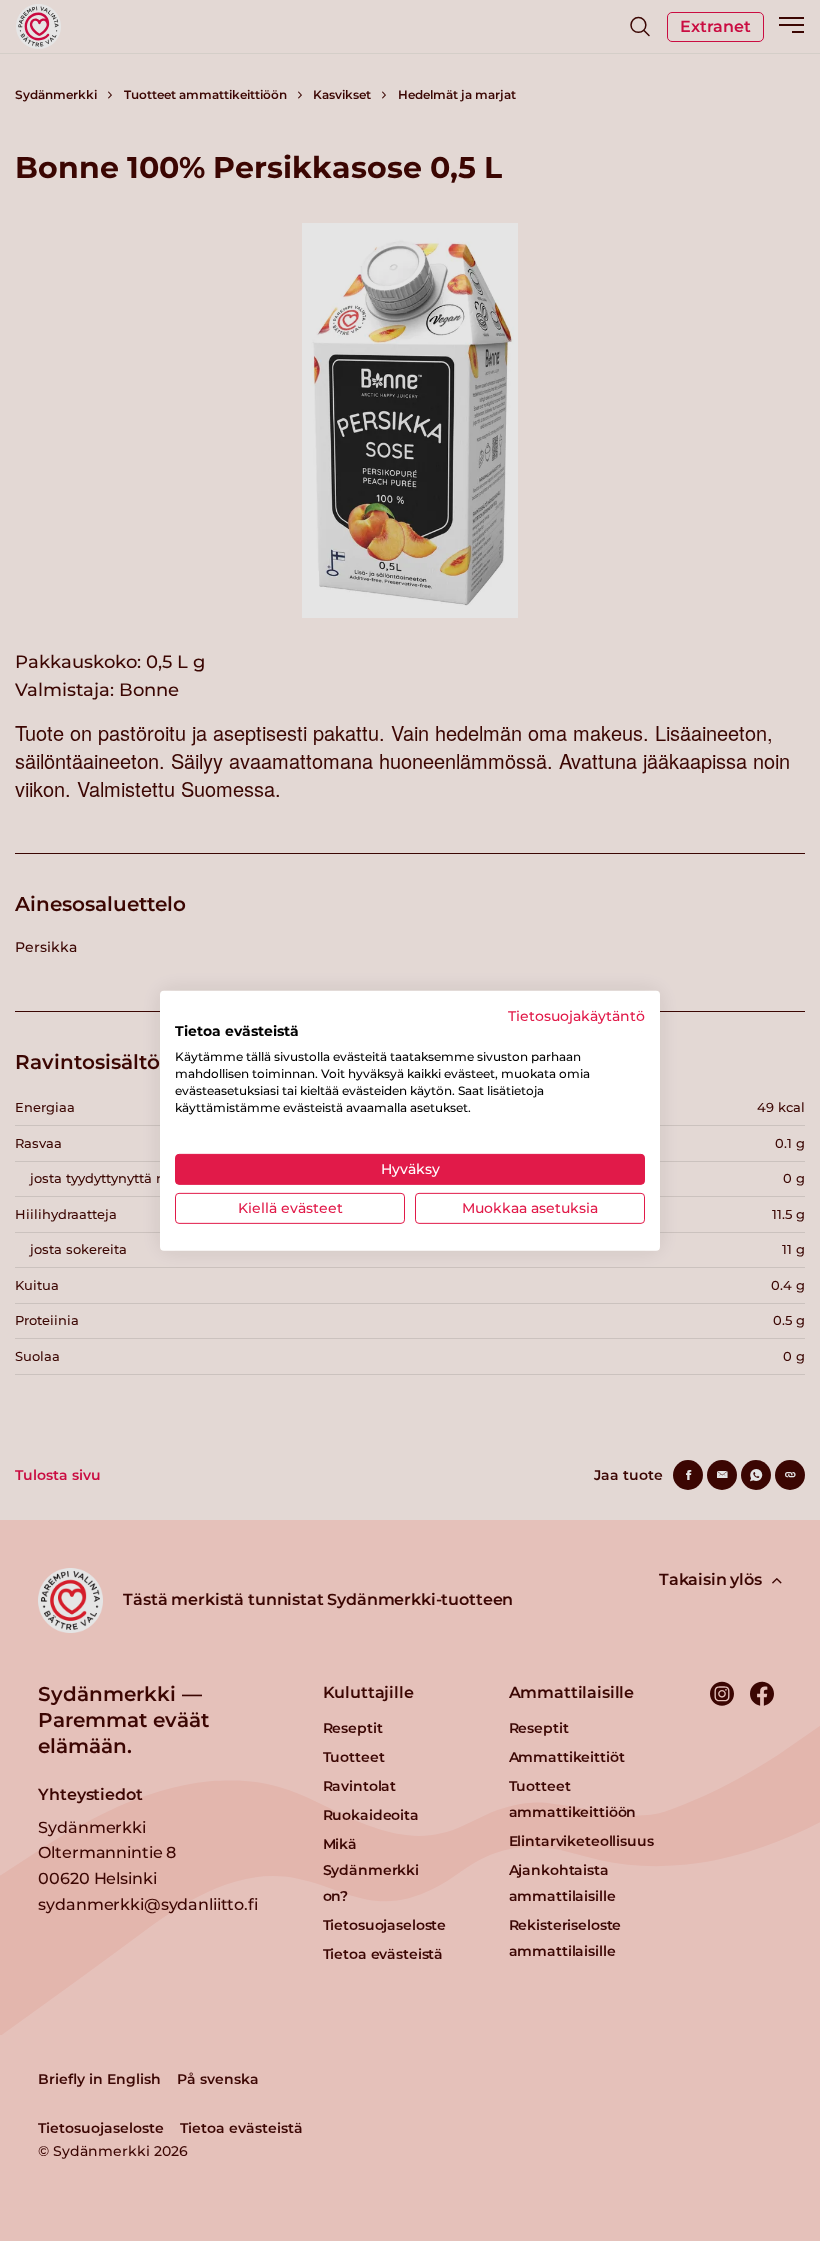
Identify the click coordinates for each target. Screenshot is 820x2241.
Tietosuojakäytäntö (576, 1015)
